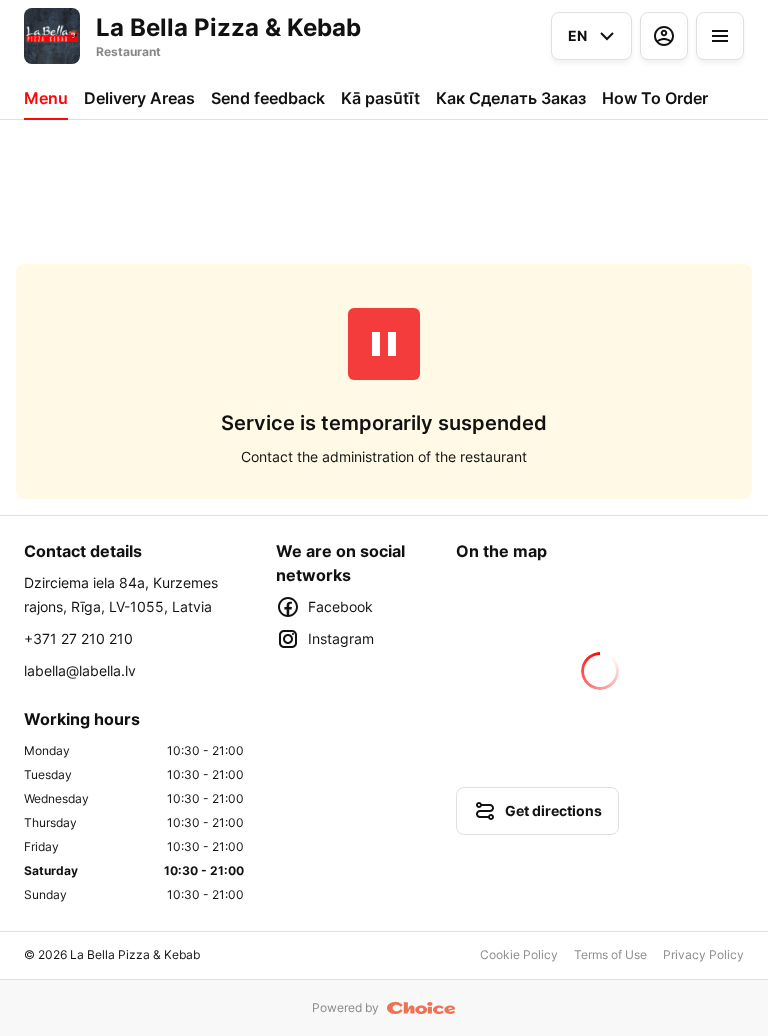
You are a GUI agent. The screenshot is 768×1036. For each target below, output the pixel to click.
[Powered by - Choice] (421, 1008)
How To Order (655, 98)
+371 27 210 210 (78, 638)
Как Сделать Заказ (511, 98)
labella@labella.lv (80, 670)
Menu (46, 98)
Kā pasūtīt (380, 98)
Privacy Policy (703, 954)
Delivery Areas (139, 98)
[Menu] (720, 36)
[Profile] (664, 36)
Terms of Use (610, 954)
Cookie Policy (519, 954)
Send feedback (268, 98)
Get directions (553, 810)
